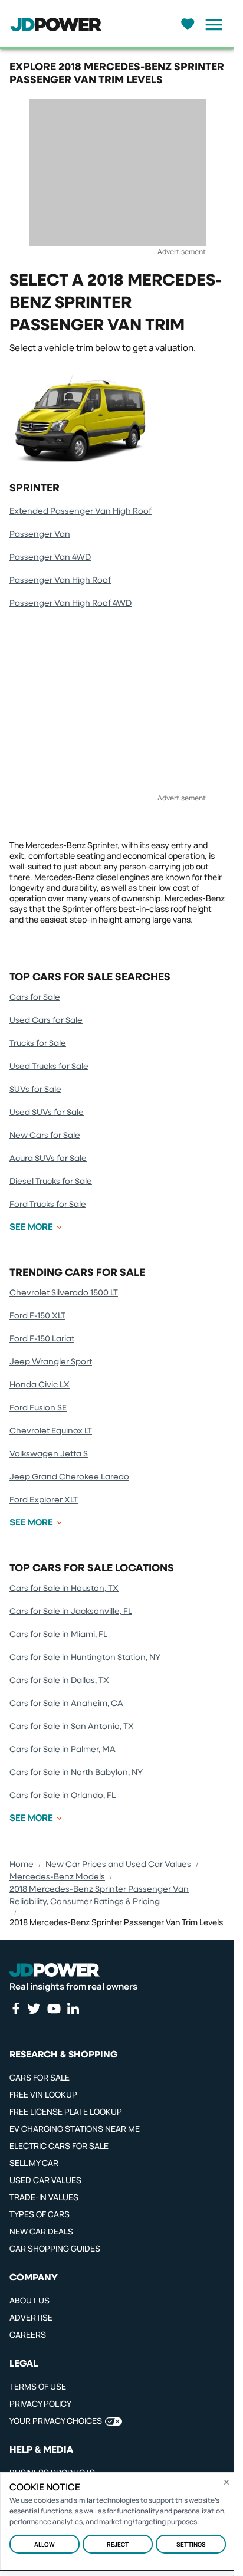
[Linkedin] (73, 2009)
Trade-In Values (44, 2197)
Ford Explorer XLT (44, 1500)
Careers (28, 2334)
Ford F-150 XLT (37, 1316)
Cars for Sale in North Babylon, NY (76, 1773)
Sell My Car (34, 2163)
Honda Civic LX (40, 1385)
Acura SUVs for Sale (48, 1159)
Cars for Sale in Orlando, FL (63, 1796)
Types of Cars (40, 2214)
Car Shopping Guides (55, 2248)
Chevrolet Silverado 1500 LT (64, 1293)
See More (31, 1227)
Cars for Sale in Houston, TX (64, 1589)
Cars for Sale (35, 997)
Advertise (31, 2317)
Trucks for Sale (38, 1043)
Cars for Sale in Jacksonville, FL (71, 1612)
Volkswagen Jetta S (49, 1454)
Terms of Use (38, 2386)
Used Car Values (45, 2180)
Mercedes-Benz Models (57, 1877)
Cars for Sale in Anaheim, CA (66, 1704)
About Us (29, 2300)
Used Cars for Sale (46, 1020)
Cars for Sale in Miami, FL (58, 1635)
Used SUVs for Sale (47, 1113)
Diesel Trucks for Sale (51, 1182)
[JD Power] (55, 1970)
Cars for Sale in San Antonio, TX (72, 1727)
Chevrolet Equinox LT (51, 1431)
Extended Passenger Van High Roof (81, 511)
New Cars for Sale (45, 1136)
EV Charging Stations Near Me (75, 2129)
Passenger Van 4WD (50, 557)
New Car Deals (41, 2231)
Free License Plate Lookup (66, 2111)
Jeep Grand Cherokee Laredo (69, 1477)
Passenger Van (40, 534)
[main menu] (211, 25)
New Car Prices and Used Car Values (118, 1865)
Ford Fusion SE (38, 1408)
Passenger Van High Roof (60, 580)
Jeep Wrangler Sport (51, 1362)
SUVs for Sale (35, 1090)
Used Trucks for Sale (49, 1067)
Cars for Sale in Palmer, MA (63, 1750)
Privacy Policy (40, 2403)
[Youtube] (54, 2009)
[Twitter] (34, 2009)
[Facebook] (15, 2009)
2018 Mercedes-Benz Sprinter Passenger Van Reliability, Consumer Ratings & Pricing (99, 1896)
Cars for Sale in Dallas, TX (59, 1681)
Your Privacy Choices (56, 2421)
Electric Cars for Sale (59, 2146)
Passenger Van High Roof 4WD (70, 603)
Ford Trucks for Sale (48, 1205)
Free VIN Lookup (43, 2094)
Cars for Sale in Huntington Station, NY (85, 1658)
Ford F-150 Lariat (42, 1339)
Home (22, 1865)
